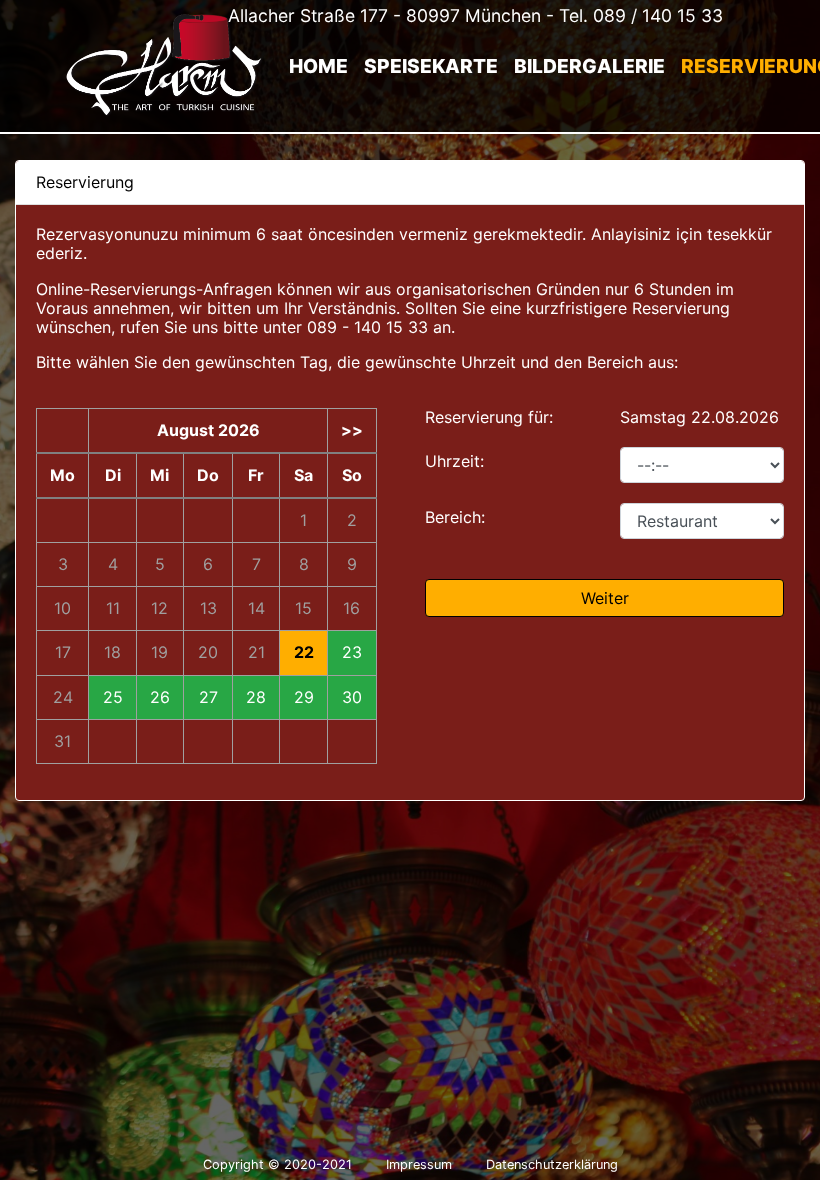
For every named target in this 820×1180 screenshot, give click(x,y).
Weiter (605, 598)
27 (208, 697)
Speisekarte (431, 66)
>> (352, 430)
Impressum (419, 1164)
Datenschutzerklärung (552, 1164)
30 (352, 697)
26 (160, 697)
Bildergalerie (589, 66)
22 (304, 652)
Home (318, 66)
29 (304, 697)
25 (113, 697)
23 (352, 652)
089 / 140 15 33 (658, 15)
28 (256, 697)
